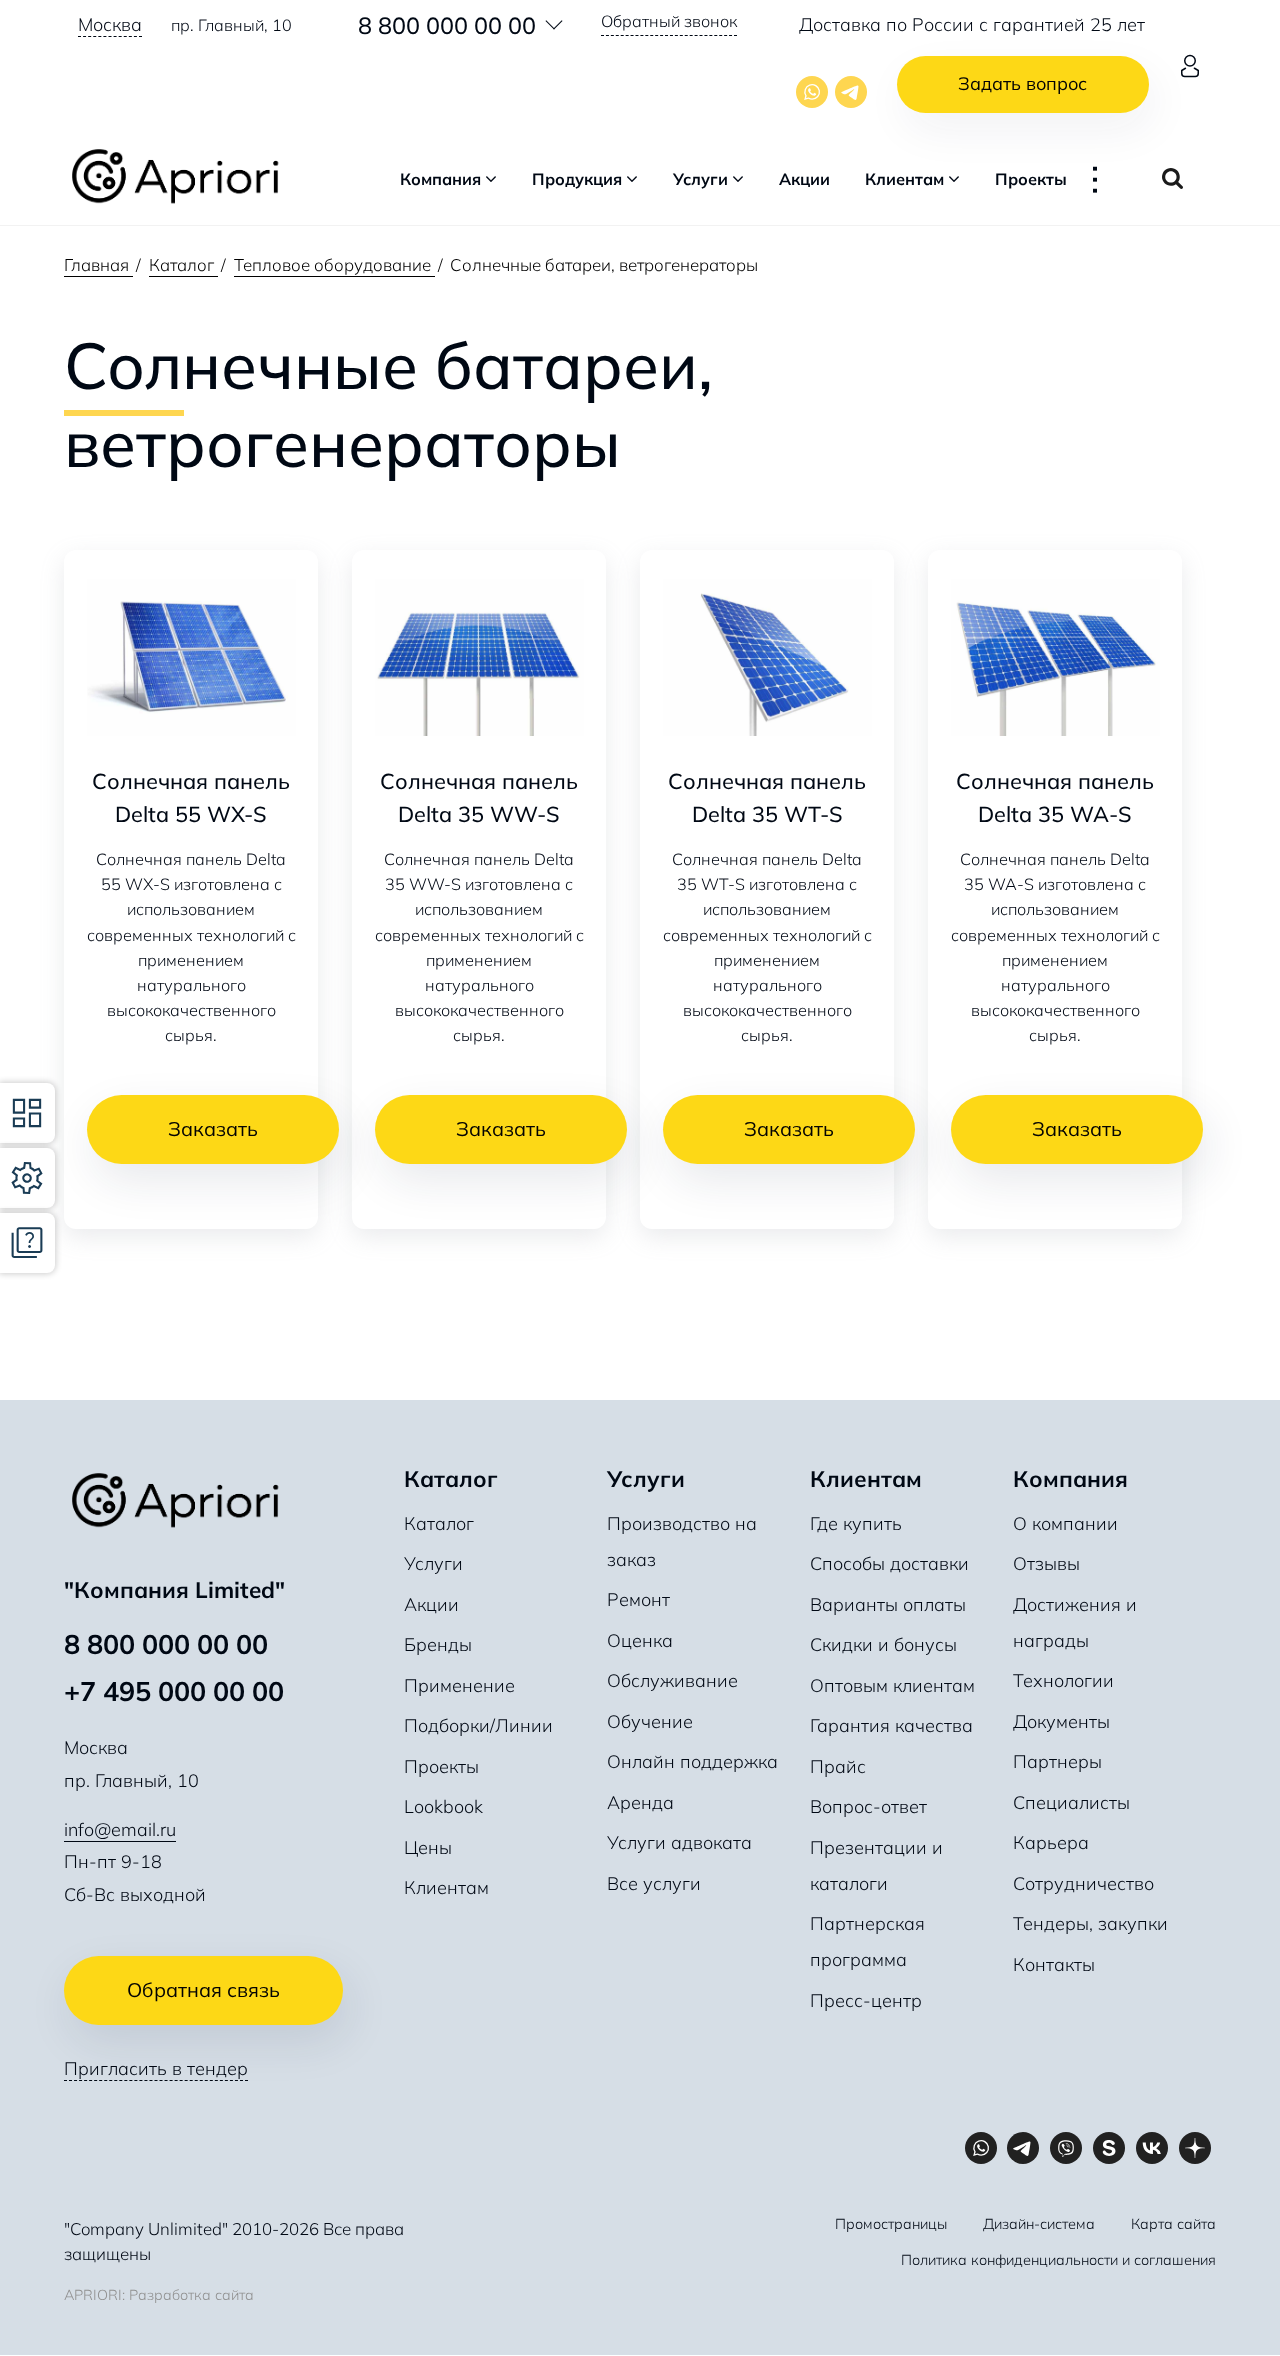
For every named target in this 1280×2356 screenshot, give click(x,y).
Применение (459, 1685)
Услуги (700, 179)
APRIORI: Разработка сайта (159, 2295)
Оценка (640, 1640)
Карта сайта (1173, 2224)
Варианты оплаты (888, 1604)
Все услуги (654, 1883)
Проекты (1031, 179)
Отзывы (1046, 1563)
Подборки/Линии (478, 1725)
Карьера (1051, 1842)
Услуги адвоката (679, 1842)
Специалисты (1071, 1802)
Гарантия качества (891, 1725)
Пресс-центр (866, 2000)
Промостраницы (891, 2224)
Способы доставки (889, 1563)
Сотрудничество (1083, 1883)
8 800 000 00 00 (447, 25)
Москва (110, 24)
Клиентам (904, 179)
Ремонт (638, 1599)
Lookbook (443, 1806)
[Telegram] (851, 92)
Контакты (1054, 1964)
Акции (804, 179)
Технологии (1063, 1680)
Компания (440, 179)
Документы (1061, 1721)
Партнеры (1057, 1761)
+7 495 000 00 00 (174, 1691)
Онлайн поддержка (692, 1761)
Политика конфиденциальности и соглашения (1058, 2260)
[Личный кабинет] (1190, 66)
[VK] (1151, 2148)
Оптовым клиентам (892, 1685)
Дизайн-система (1039, 2224)
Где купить (856, 1523)
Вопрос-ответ (868, 1806)
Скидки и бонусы (883, 1644)
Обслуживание (672, 1680)
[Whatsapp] (812, 92)
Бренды (438, 1644)
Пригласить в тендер (156, 2068)
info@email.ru (120, 1829)
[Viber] (1066, 2148)
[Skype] (1109, 2148)
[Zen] (1194, 2148)
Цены (428, 1847)
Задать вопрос (1022, 83)
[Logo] (185, 179)
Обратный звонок (669, 21)
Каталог (439, 1523)
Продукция (577, 179)
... (1107, 179)
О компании (1065, 1523)
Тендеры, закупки (1090, 1923)
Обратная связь (203, 1989)
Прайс (838, 1766)
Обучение (650, 1721)
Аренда (640, 1802)
